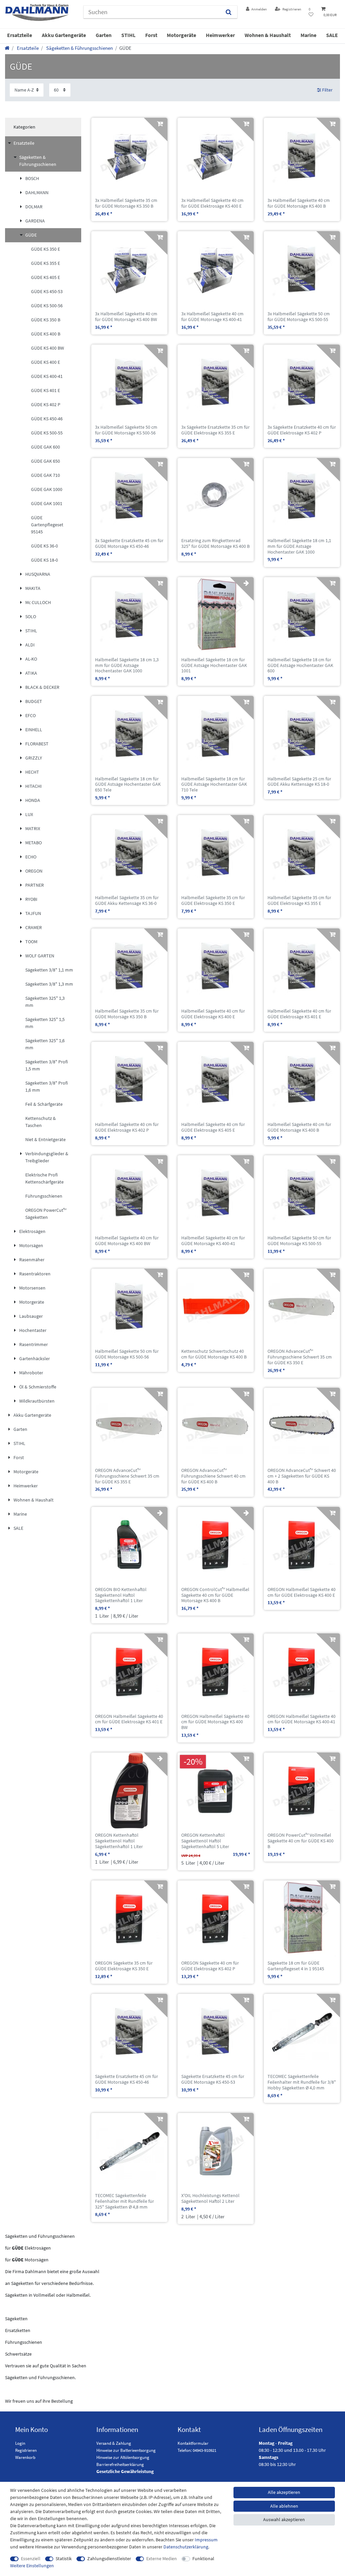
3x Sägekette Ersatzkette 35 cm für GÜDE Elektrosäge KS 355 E (215, 430)
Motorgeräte (181, 35)
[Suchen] (229, 12)
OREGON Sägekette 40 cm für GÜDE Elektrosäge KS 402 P (210, 1966)
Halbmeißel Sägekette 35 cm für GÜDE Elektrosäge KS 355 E (299, 901)
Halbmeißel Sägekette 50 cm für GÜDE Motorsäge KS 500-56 (127, 1354)
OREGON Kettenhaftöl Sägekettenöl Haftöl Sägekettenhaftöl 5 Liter (205, 1841)
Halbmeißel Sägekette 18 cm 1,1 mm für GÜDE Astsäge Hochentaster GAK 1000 (299, 546)
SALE (332, 35)
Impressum (206, 2540)
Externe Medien (162, 2559)
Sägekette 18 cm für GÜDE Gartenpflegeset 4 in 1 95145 (296, 1966)
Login (20, 2443)
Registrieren (26, 2450)
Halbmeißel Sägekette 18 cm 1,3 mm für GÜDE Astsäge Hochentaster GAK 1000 (127, 665)
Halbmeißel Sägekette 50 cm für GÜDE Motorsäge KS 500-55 (299, 1241)
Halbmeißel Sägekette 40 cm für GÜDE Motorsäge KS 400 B (299, 1127)
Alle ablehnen (284, 2506)
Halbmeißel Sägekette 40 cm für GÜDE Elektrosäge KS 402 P (127, 1127)
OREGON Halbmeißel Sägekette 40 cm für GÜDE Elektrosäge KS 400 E (302, 1592)
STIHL (128, 35)
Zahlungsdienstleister (109, 2559)
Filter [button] (327, 90)
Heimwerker (220, 35)
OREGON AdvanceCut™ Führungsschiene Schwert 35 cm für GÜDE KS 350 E (300, 1357)
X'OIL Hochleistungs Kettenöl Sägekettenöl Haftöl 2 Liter (210, 2198)
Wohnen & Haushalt (268, 35)
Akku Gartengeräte (64, 35)
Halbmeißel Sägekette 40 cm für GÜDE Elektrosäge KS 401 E (299, 1014)
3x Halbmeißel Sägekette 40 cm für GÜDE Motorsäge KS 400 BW (126, 317)
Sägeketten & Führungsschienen (79, 48)
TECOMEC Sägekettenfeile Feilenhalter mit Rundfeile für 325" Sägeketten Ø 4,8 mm (124, 2201)
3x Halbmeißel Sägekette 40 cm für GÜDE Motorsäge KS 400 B (299, 203)
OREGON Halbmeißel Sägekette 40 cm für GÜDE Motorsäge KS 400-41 (302, 1719)
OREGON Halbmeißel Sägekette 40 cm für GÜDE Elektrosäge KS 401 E (129, 1719)
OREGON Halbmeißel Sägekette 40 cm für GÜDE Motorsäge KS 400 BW (215, 1722)
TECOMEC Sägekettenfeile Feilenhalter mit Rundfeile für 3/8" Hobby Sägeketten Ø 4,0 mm (302, 2082)
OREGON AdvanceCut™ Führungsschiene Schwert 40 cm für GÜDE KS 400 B (213, 1476)
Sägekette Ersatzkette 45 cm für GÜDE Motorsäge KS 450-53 (213, 2079)
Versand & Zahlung (114, 2443)
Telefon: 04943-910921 (197, 2450)
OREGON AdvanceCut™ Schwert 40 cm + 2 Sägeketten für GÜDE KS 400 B (302, 1476)
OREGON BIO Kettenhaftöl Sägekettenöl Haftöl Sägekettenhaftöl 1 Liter (121, 1595)
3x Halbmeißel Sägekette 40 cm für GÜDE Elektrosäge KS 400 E (212, 203)
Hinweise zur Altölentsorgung (123, 2457)
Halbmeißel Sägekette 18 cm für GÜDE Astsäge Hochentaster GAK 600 (300, 665)
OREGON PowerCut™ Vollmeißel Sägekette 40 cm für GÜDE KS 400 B (301, 1841)
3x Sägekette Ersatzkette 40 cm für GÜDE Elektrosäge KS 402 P (302, 430)
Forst (151, 35)
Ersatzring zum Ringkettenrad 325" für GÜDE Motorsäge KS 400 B (215, 543)
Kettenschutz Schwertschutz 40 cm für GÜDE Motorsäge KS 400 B (214, 1354)
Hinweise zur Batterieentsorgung (126, 2450)
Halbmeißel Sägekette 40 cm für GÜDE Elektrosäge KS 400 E (213, 1014)
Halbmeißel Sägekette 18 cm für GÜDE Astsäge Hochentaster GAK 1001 (214, 665)
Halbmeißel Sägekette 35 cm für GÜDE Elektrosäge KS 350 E (213, 901)
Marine (308, 35)
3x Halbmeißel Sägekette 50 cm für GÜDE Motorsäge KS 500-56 (126, 430)
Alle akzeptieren (284, 2492)
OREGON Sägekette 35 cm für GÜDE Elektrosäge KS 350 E (124, 1966)
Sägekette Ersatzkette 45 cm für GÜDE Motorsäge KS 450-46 (127, 2079)
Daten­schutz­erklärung (186, 2547)
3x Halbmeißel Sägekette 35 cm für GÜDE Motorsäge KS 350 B (126, 203)
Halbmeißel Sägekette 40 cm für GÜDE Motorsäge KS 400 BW (127, 1241)
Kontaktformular (193, 2443)
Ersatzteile (20, 35)
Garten (104, 35)
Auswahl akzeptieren (284, 2519)
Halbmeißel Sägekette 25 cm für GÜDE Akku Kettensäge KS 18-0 (299, 782)
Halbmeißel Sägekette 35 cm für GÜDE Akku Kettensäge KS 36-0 (127, 901)
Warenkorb (25, 2457)
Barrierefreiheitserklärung (120, 2464)
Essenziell (31, 2559)
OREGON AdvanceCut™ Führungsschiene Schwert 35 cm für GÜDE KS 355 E (127, 1476)
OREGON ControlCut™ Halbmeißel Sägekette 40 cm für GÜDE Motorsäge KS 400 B (215, 1595)
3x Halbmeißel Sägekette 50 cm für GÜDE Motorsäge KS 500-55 (299, 317)
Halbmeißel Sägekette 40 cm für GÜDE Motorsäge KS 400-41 (213, 1241)
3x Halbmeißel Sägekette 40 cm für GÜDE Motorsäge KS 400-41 (212, 317)
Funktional (203, 2559)
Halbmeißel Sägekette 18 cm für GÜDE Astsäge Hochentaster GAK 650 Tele (128, 784)
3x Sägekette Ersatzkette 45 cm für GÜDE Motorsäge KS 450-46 (129, 543)
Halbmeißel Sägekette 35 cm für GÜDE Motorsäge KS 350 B (127, 1014)
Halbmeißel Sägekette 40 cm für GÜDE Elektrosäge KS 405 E (213, 1127)
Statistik (64, 2559)
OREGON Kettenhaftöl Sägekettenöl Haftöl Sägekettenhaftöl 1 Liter (119, 1841)
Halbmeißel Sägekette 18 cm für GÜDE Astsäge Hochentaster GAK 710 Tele (214, 784)
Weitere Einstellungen (32, 2566)
